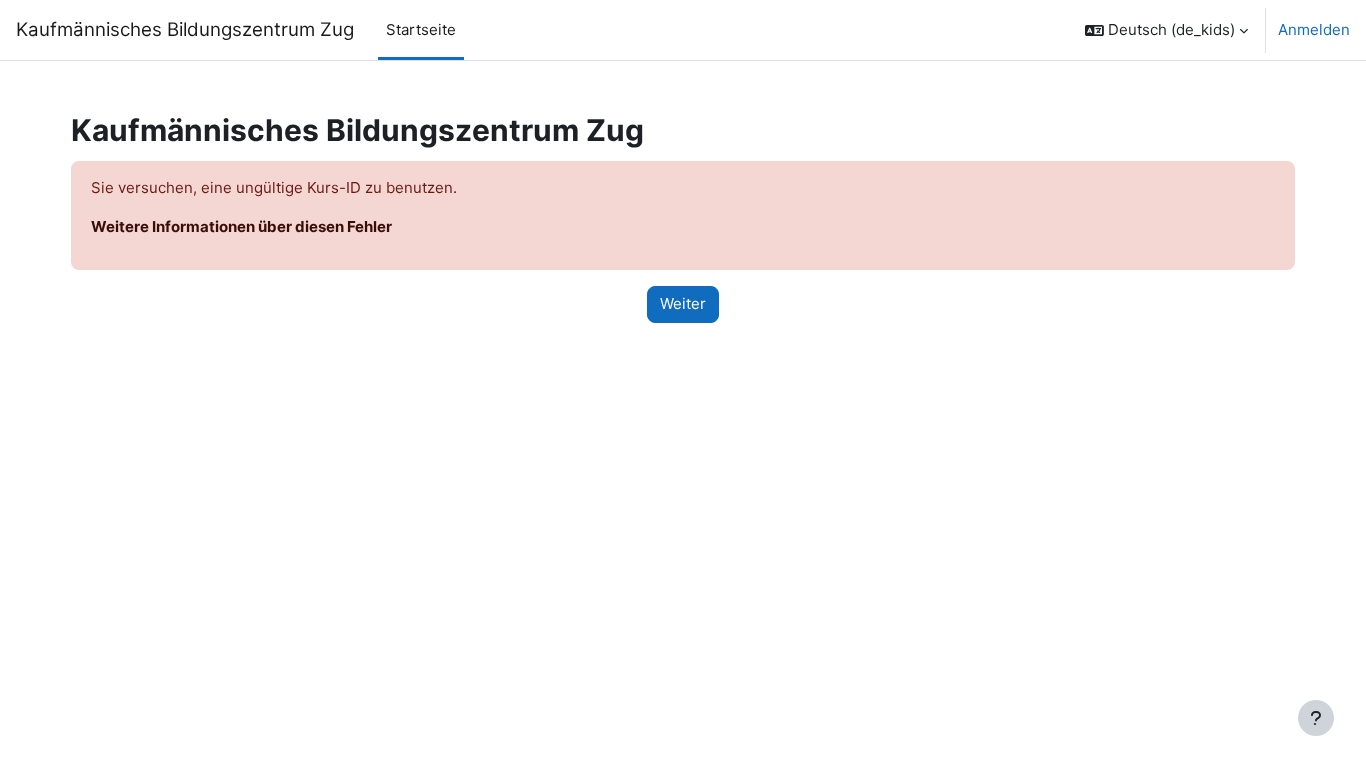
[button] (1166, 30)
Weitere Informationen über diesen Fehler (241, 226)
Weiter (683, 303)
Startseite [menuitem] (421, 29)
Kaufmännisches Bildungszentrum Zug (185, 29)
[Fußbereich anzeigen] (1316, 718)
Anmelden (1314, 29)
